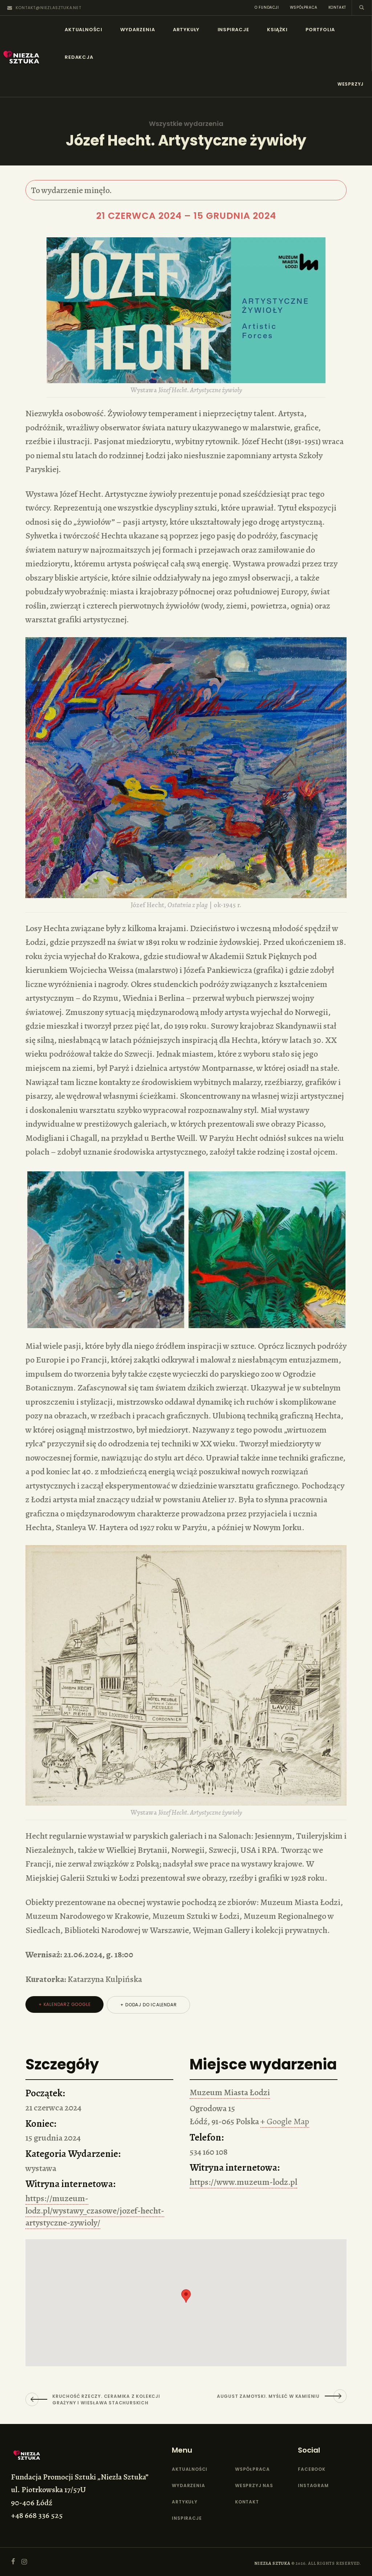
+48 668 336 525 (37, 2515)
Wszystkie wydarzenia (186, 124)
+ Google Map (285, 2121)
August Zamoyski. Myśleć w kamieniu (268, 2396)
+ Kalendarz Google (64, 2004)
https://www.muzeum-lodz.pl (243, 2182)
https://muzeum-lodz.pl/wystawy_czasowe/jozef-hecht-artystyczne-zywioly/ (95, 2210)
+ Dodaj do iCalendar (148, 2005)
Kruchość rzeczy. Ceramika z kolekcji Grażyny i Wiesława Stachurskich (106, 2399)
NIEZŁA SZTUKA (272, 2563)
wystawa (41, 2168)
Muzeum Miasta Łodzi (230, 2092)
